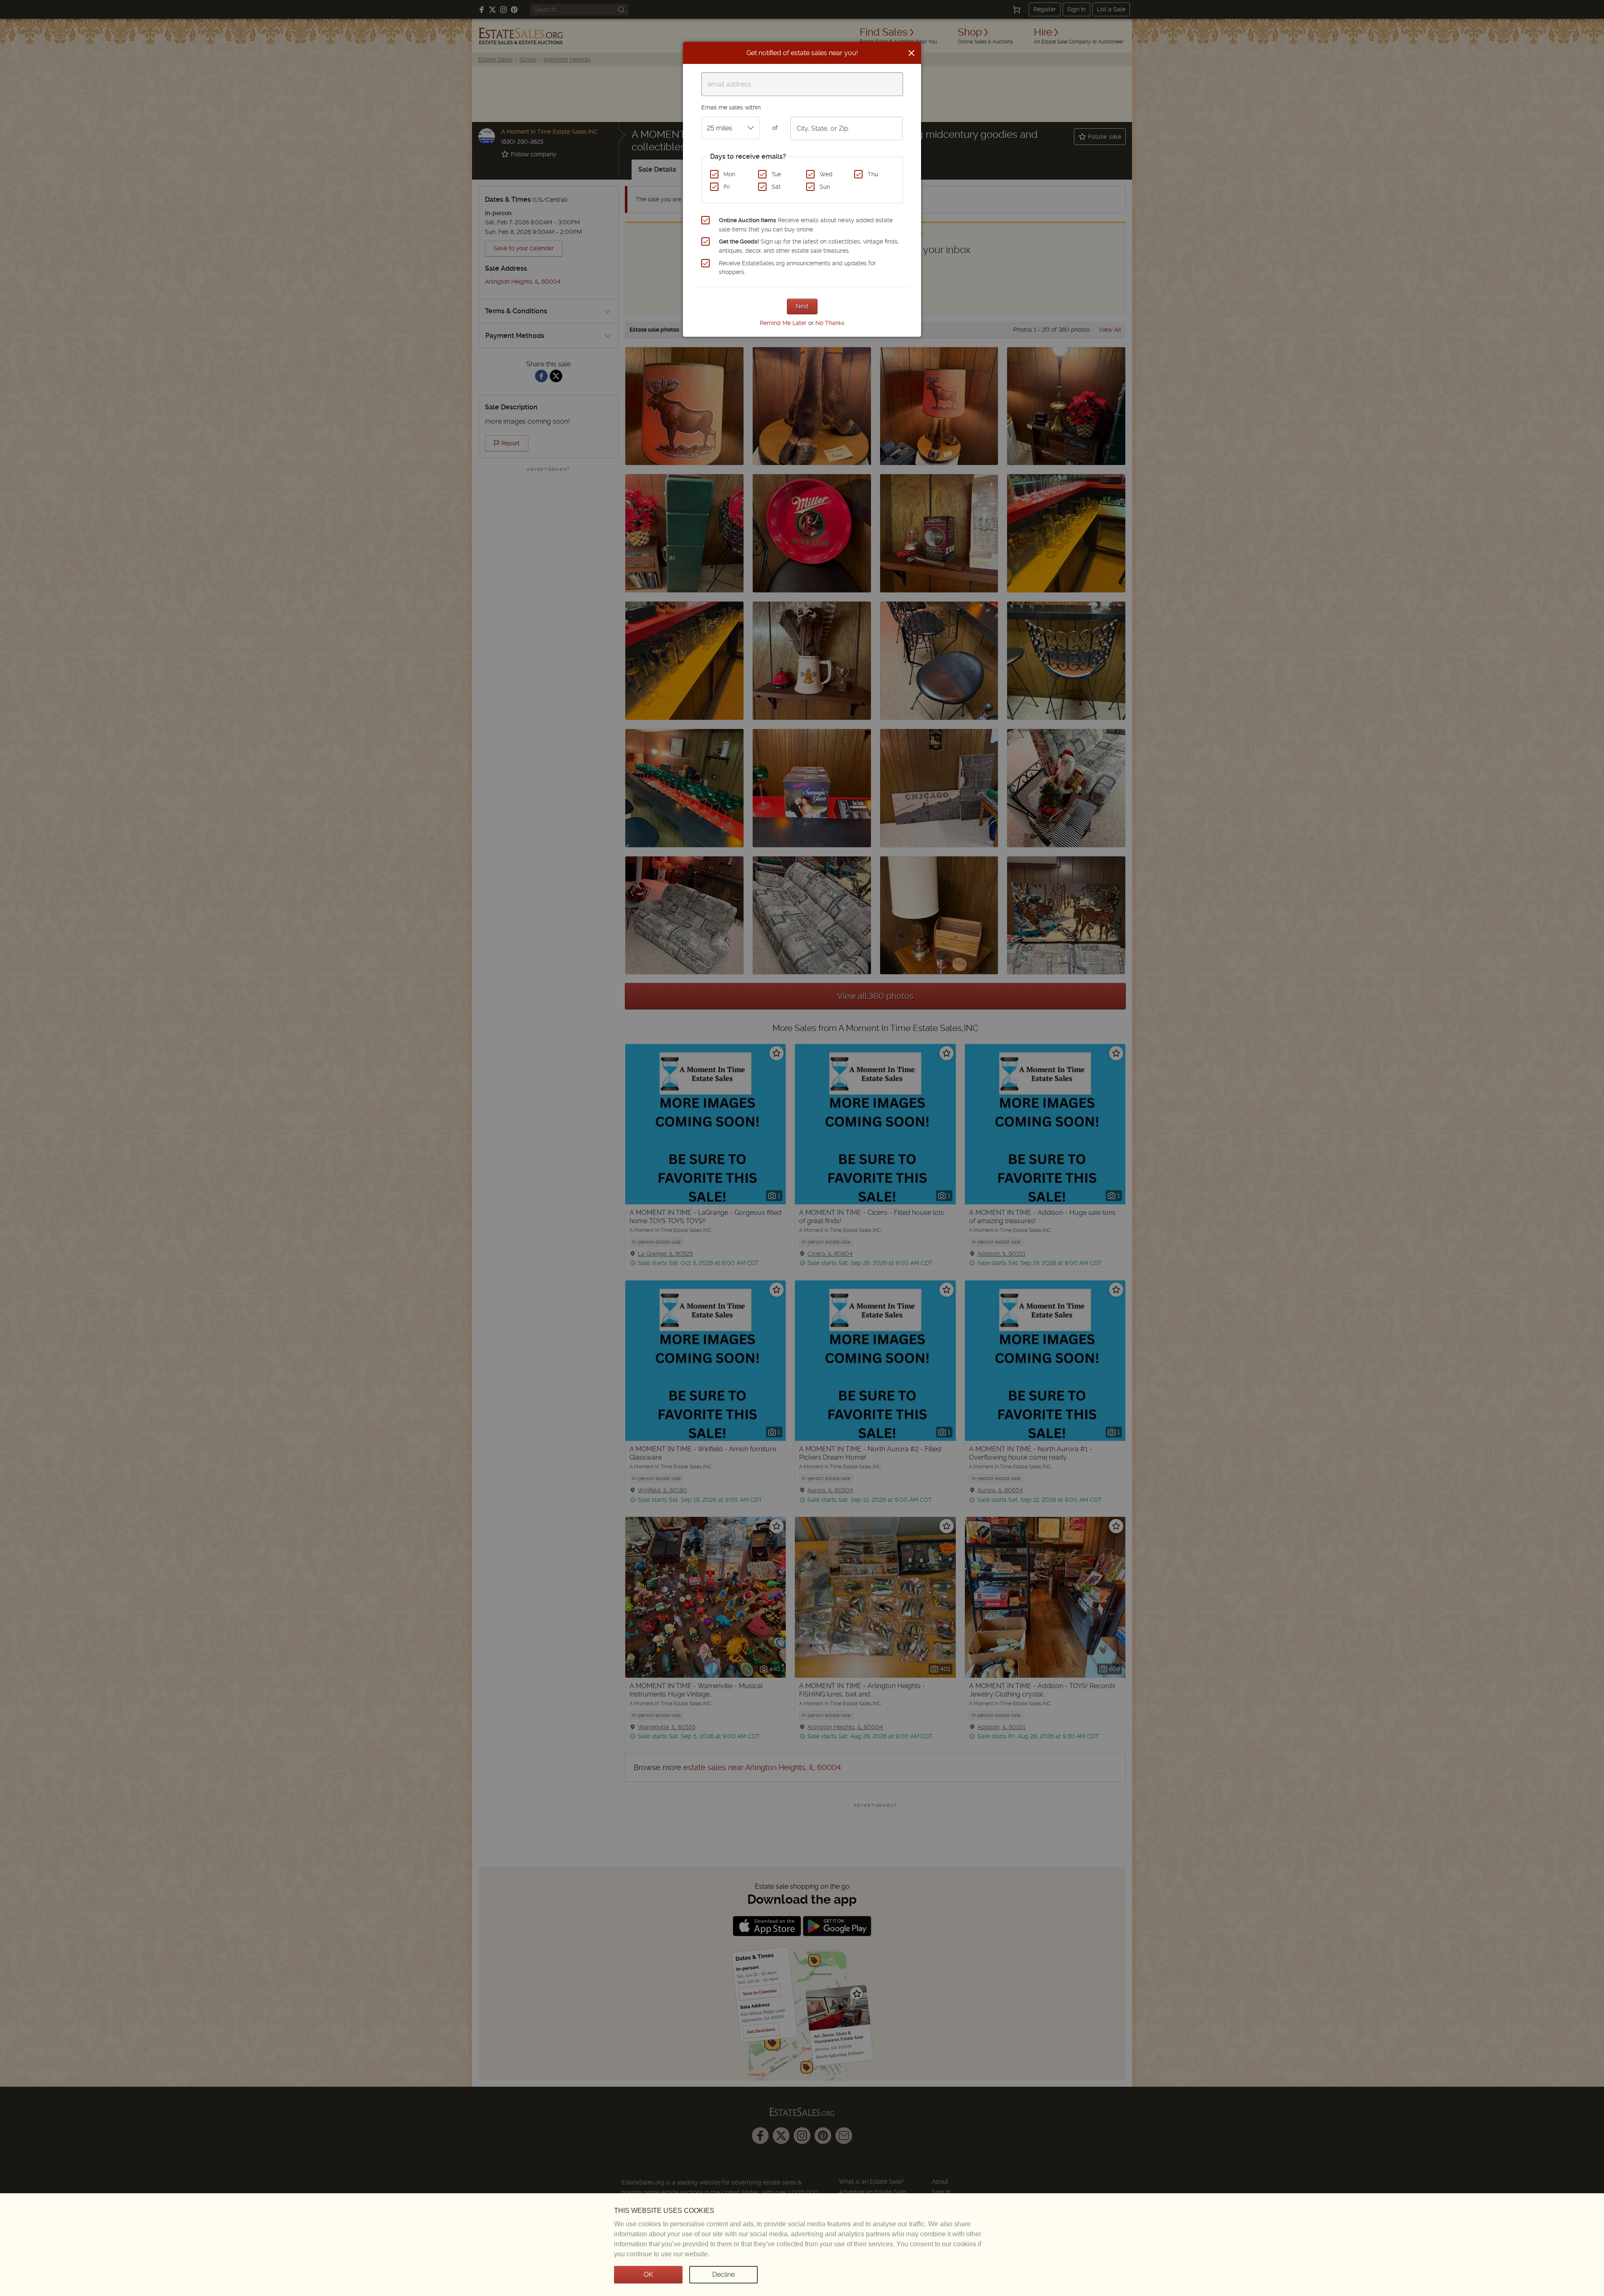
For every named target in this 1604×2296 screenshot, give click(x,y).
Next (802, 306)
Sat (776, 187)
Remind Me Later (783, 323)
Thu (873, 174)
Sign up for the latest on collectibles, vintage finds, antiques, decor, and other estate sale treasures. (809, 246)
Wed (826, 174)
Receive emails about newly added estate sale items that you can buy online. (806, 225)
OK (648, 2274)
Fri (727, 187)
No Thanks (830, 323)
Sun (825, 187)
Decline (723, 2274)
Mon (729, 174)
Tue (776, 174)
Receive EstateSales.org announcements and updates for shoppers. (797, 268)
